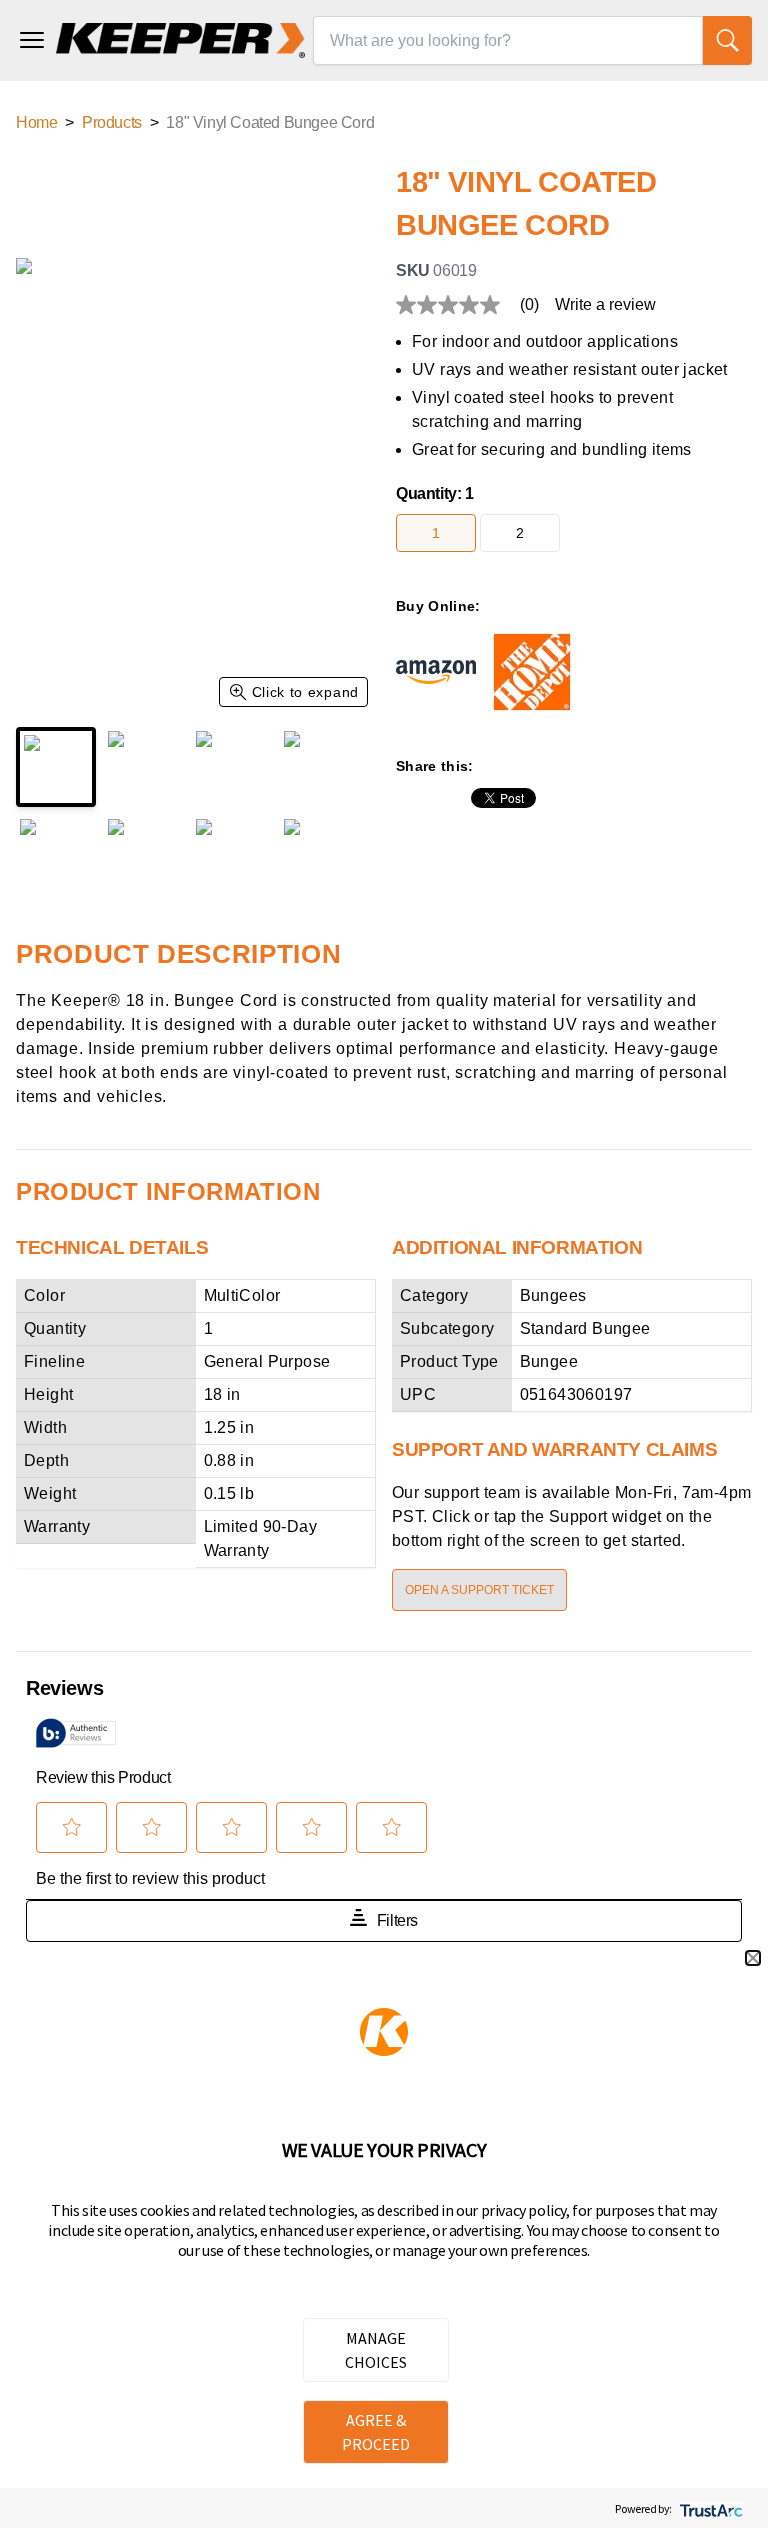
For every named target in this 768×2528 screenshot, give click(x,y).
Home (36, 122)
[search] (727, 40)
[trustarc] (709, 2508)
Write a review (605, 305)
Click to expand (306, 692)
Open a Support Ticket (479, 1590)
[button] (753, 1958)
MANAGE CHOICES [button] (376, 2350)
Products (112, 122)
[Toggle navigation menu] (32, 40)
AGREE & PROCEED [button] (376, 2432)
